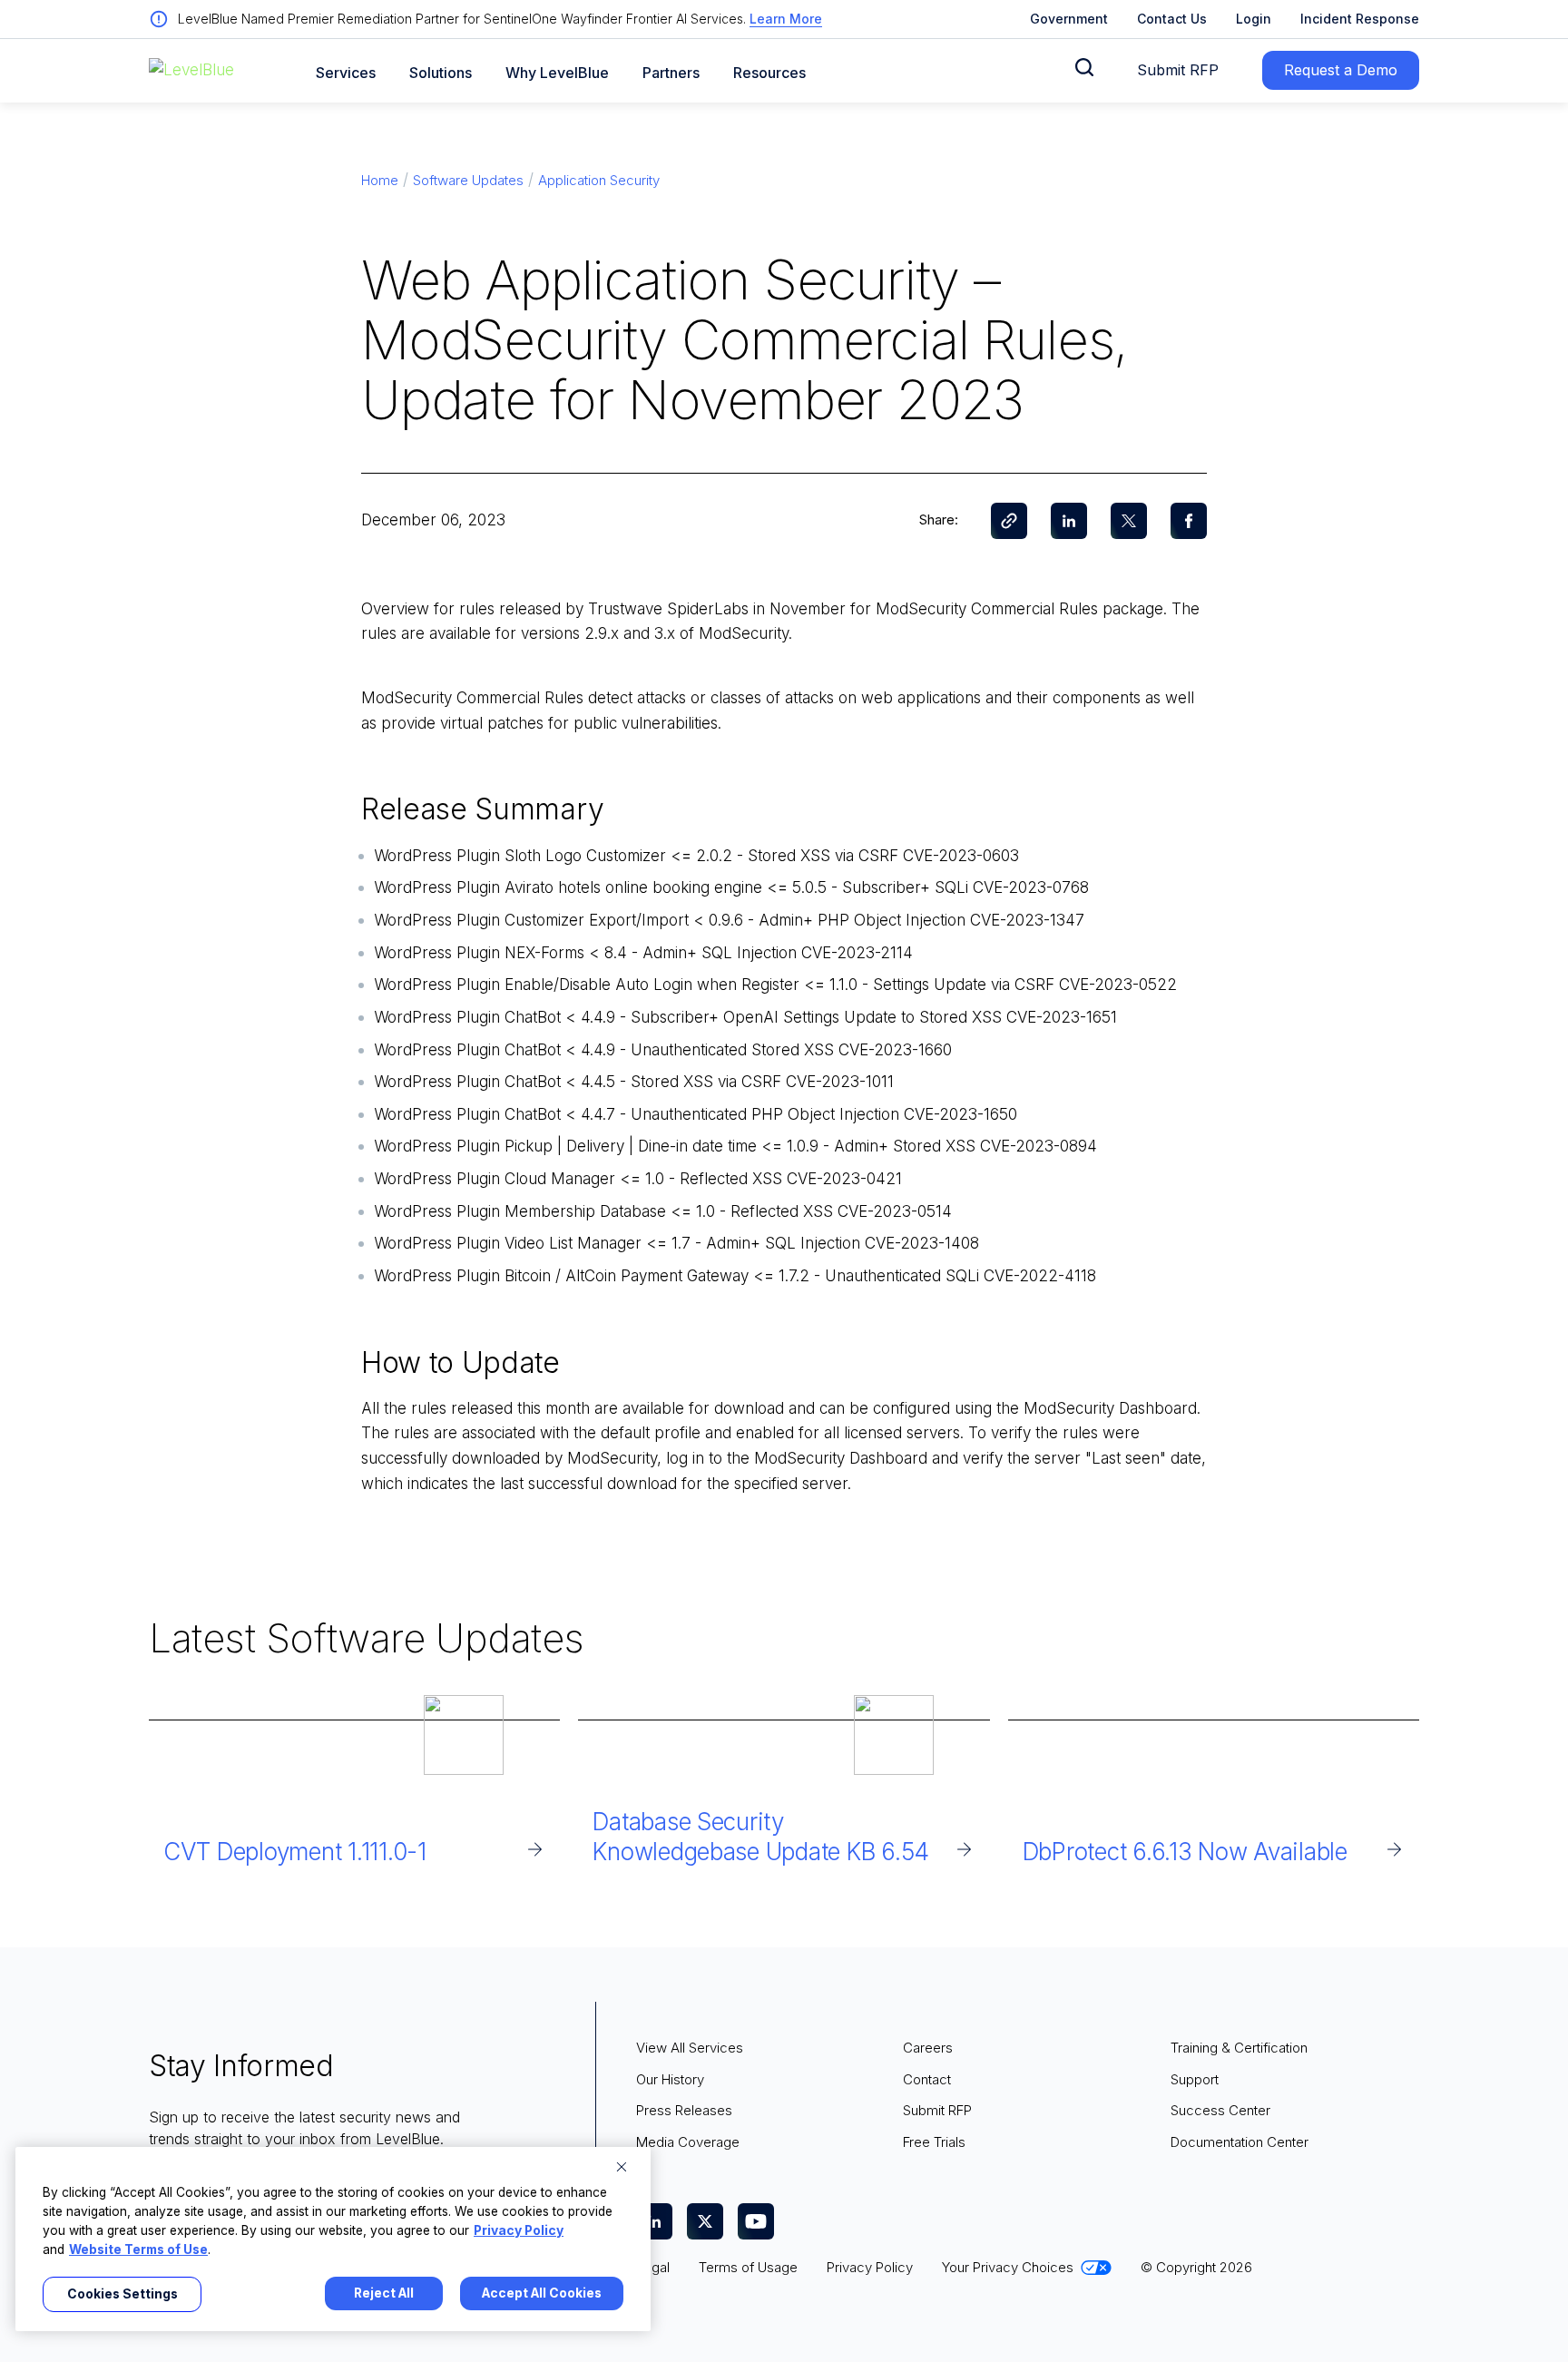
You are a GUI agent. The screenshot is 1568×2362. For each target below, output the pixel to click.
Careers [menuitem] (928, 2048)
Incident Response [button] (1360, 19)
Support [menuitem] (1195, 2079)
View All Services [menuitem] (690, 2048)
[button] (1084, 67)
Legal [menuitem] (653, 2267)
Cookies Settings (122, 2294)
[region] (333, 2239)
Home (380, 180)
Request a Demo (1341, 70)
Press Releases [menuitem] (684, 2110)
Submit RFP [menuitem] (937, 2110)
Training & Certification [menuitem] (1239, 2048)
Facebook (1189, 521)
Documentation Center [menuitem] (1240, 2142)
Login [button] (1254, 19)
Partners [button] (671, 73)
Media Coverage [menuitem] (688, 2142)
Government (1069, 19)
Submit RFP (1178, 70)
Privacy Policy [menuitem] (870, 2267)
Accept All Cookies (542, 2293)
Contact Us (1172, 19)
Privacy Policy (519, 2230)
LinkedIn (1069, 521)
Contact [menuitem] (927, 2079)
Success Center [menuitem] (1220, 2110)
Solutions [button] (441, 73)
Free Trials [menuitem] (934, 2142)
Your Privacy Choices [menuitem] (1008, 2267)
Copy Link (1009, 521)
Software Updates (468, 180)
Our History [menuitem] (670, 2079)
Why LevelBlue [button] (557, 73)
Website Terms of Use (138, 2249)
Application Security (599, 180)
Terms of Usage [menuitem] (748, 2267)
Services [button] (346, 73)
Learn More (786, 19)
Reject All (384, 2293)
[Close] (622, 2167)
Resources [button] (769, 73)
